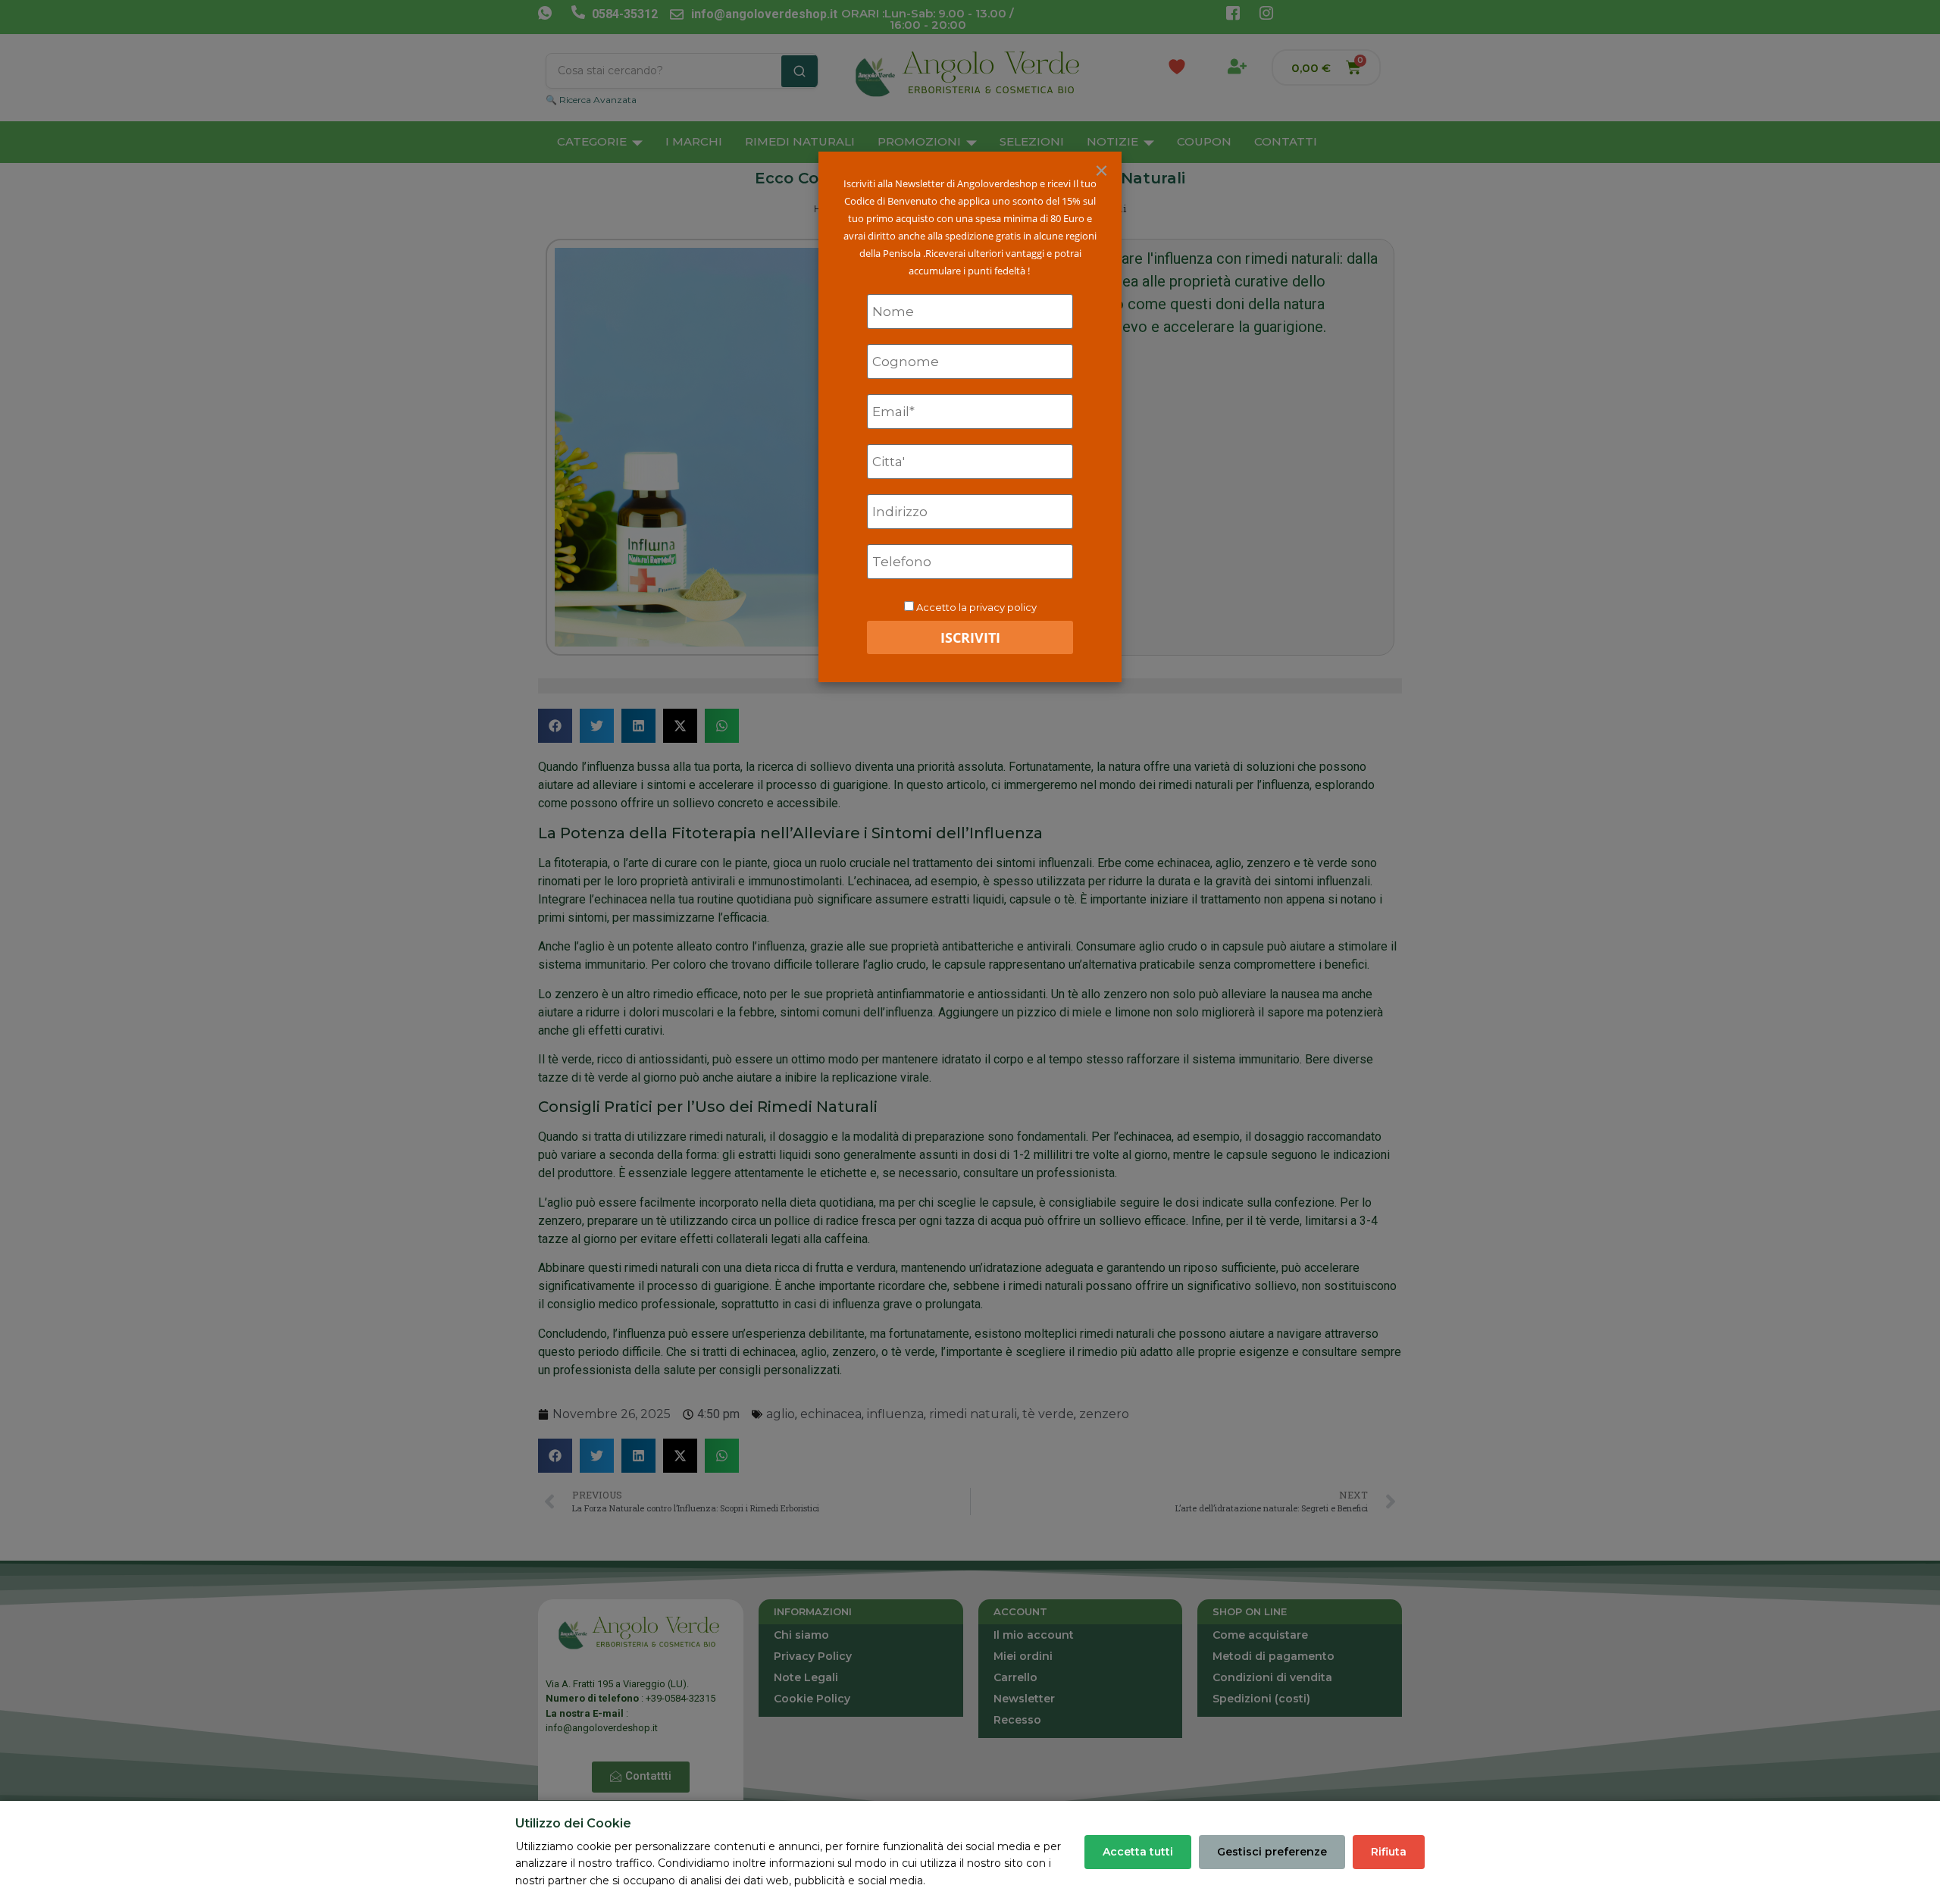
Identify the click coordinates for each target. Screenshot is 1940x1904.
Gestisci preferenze (1272, 1852)
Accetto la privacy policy (976, 607)
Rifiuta (1389, 1852)
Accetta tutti (1138, 1852)
